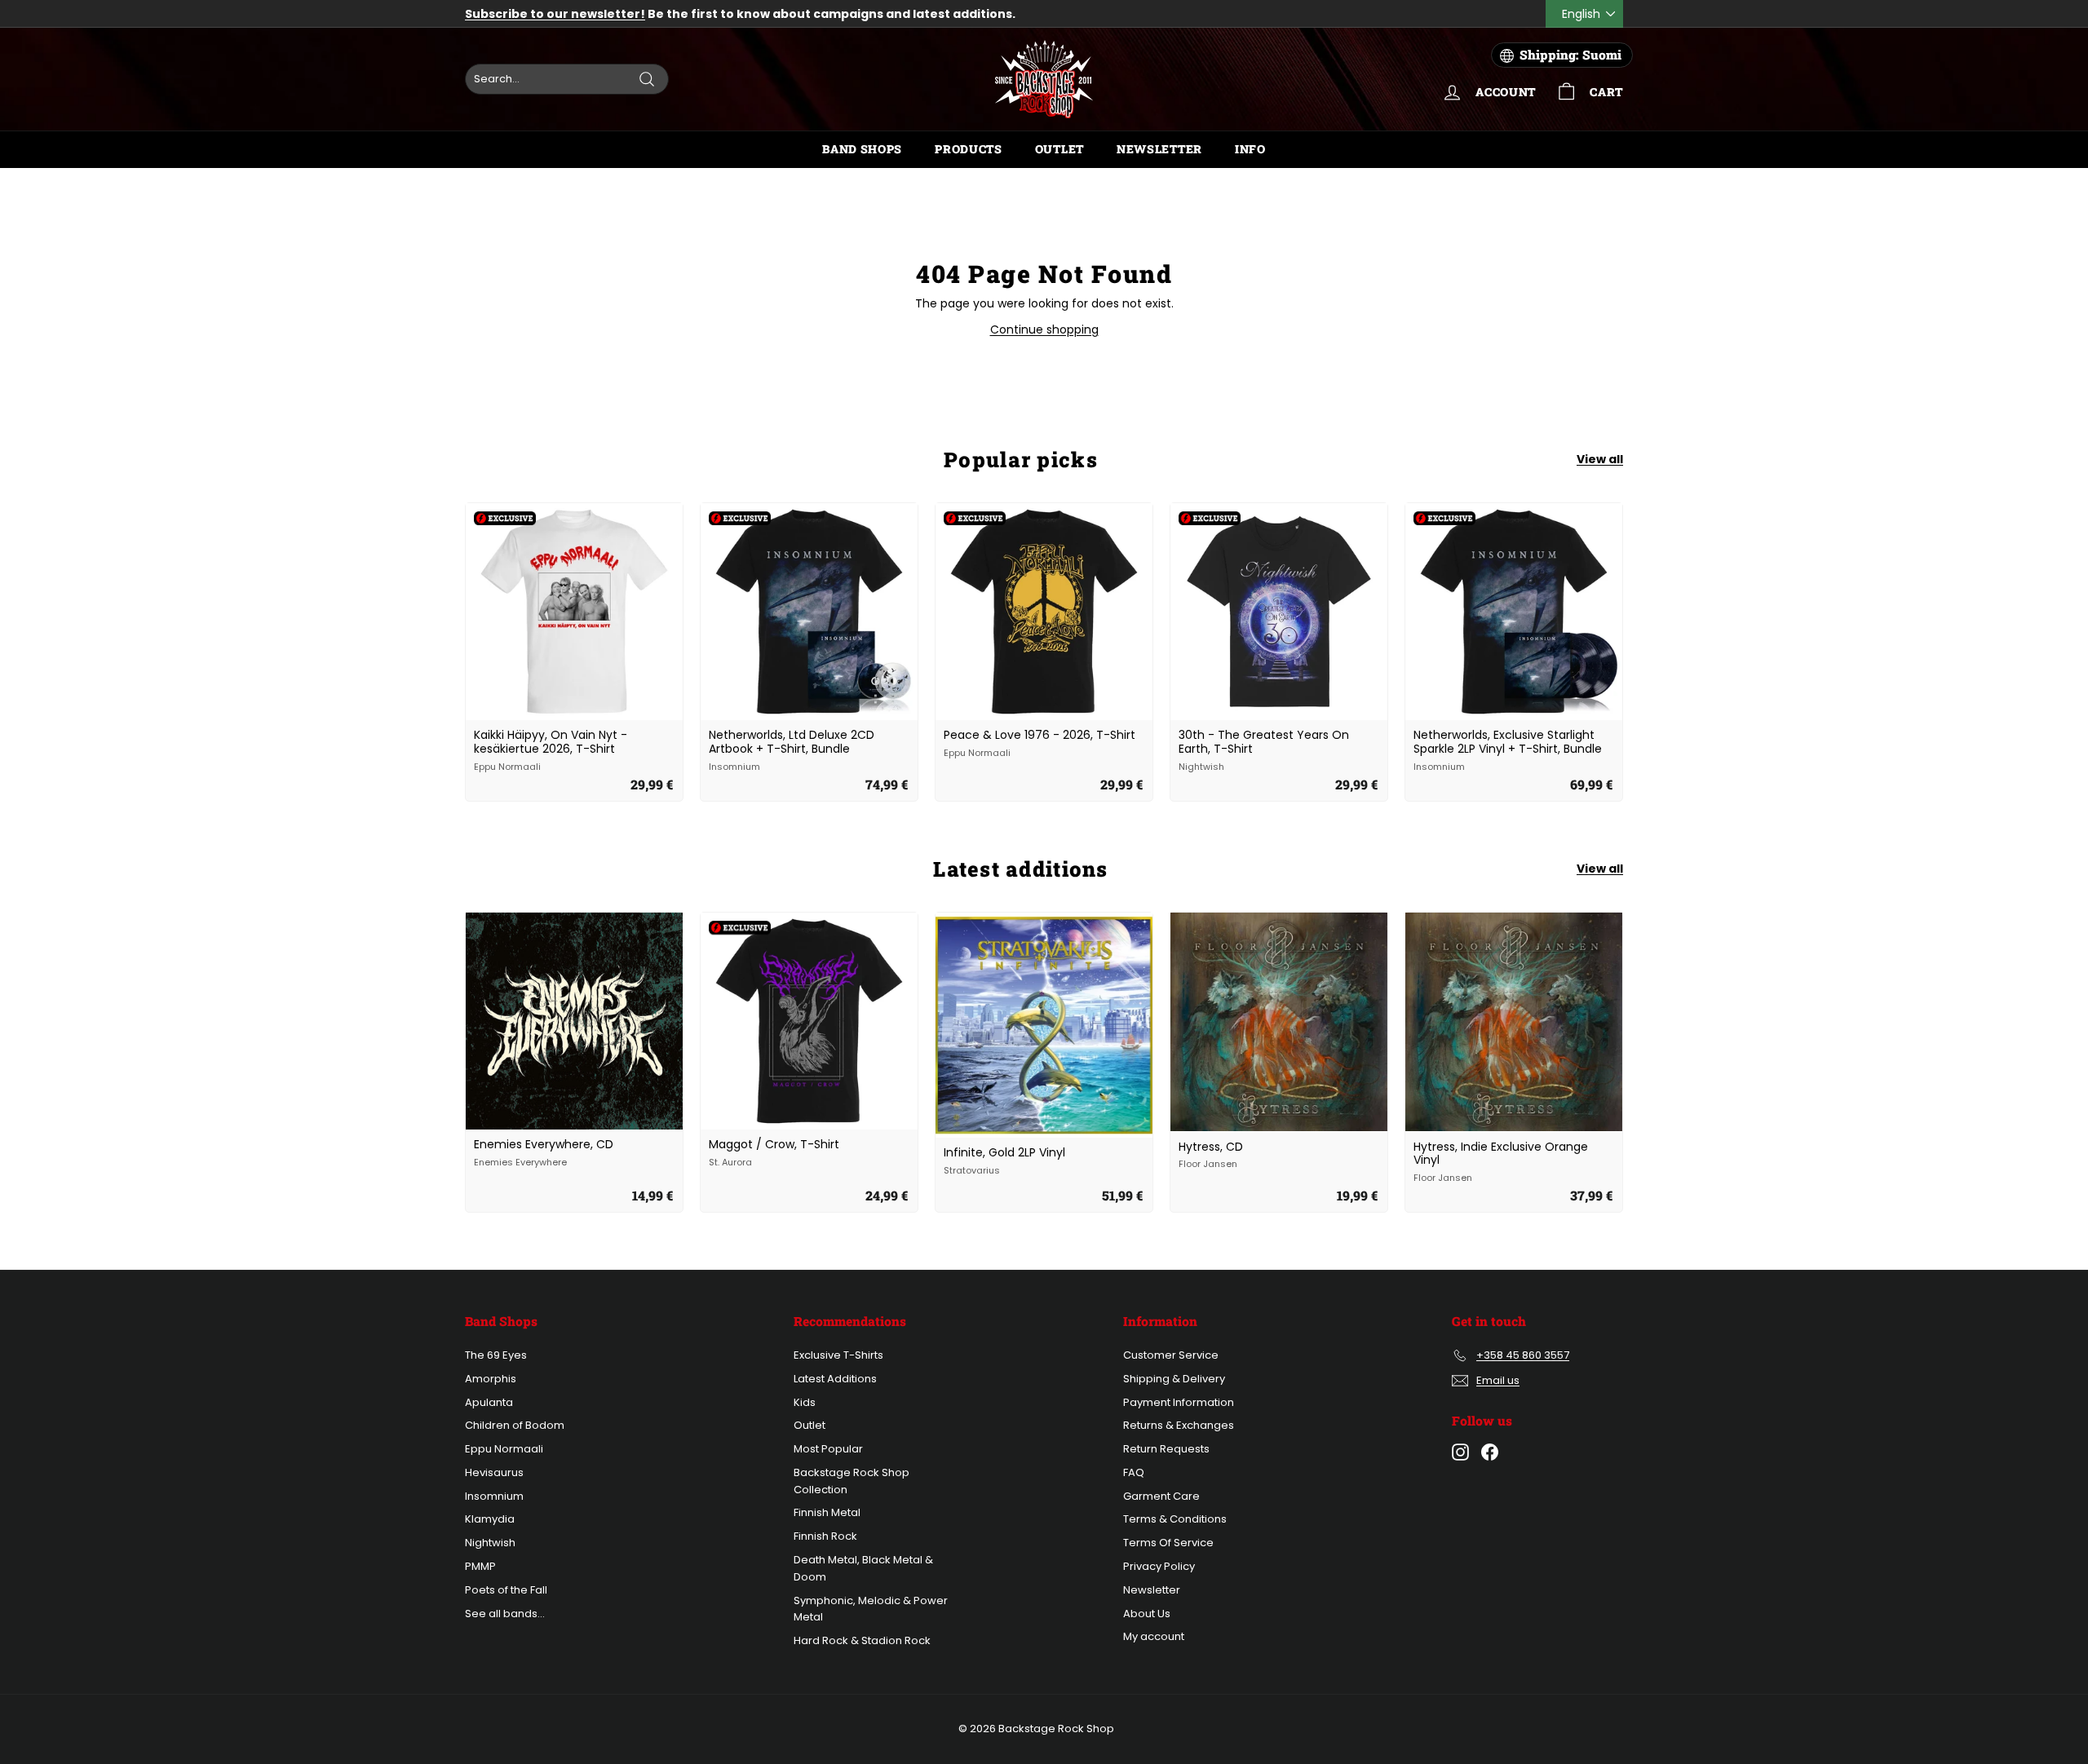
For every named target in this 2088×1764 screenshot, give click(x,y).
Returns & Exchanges (1179, 1425)
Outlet (1059, 149)
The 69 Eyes (496, 1355)
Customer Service (1171, 1355)
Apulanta (489, 1402)
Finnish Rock (825, 1536)
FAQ (1134, 1472)
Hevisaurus (494, 1472)
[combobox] (567, 79)
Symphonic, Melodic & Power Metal (871, 1609)
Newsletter (1159, 149)
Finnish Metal (827, 1512)
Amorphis (491, 1379)
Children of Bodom (515, 1425)
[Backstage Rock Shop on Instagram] (1460, 1452)
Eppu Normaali (504, 1449)
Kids (805, 1402)
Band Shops (862, 149)
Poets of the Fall (506, 1590)
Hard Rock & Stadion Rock (862, 1640)
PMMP (480, 1566)
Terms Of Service (1168, 1543)
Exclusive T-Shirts (838, 1355)
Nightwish (490, 1543)
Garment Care (1161, 1496)
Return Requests (1166, 1449)
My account (1154, 1636)
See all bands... (505, 1614)
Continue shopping (1044, 329)
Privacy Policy (1159, 1566)
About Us (1147, 1614)
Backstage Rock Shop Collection (852, 1481)
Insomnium (494, 1496)
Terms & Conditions (1175, 1519)
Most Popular (828, 1449)
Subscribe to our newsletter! (555, 14)
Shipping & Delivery (1174, 1379)
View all (1600, 459)
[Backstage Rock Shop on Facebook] (1490, 1452)
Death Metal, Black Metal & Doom (863, 1568)
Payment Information (1179, 1402)
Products (969, 149)
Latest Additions (835, 1379)
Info (1250, 149)
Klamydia (490, 1519)
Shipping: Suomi (1570, 55)
